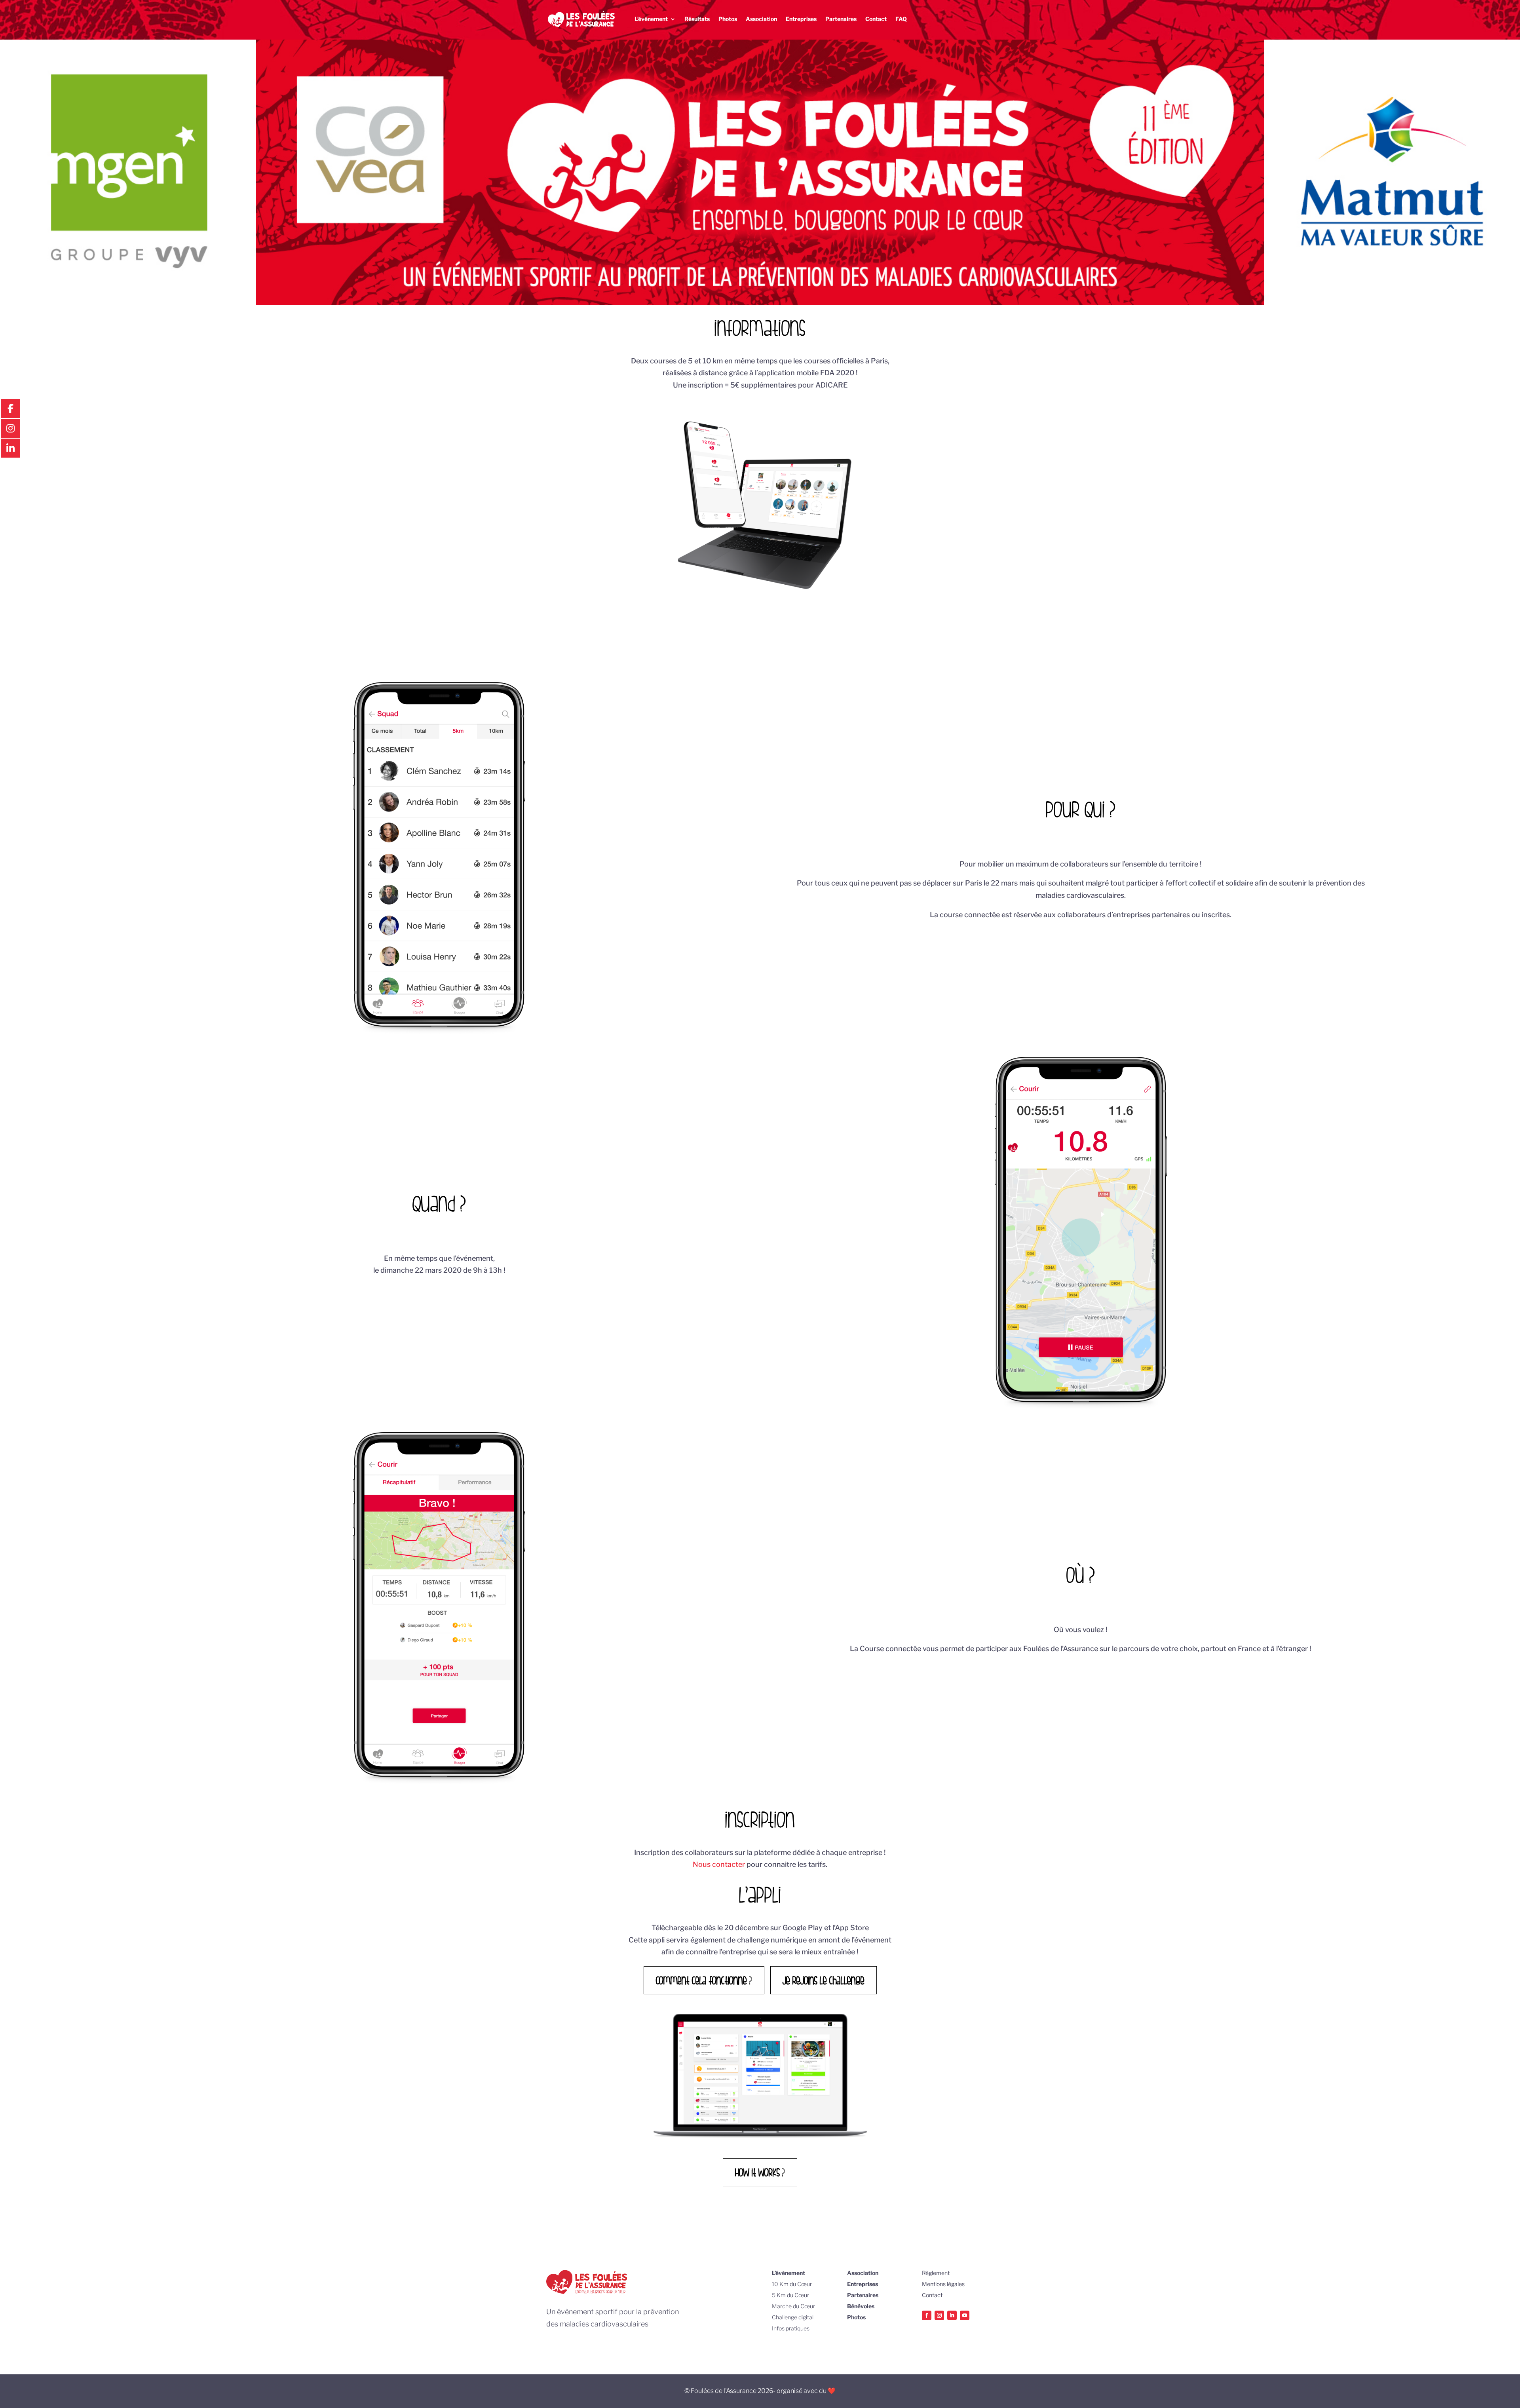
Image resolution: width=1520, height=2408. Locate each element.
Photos (728, 19)
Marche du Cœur (793, 2306)
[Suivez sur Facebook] (927, 2315)
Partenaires (841, 19)
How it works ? (760, 2172)
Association (761, 19)
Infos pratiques (791, 2328)
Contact (876, 19)
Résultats (697, 19)
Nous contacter (719, 1864)
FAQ (901, 19)
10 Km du (785, 2284)
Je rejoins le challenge (824, 1980)
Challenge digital (793, 2317)
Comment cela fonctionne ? (704, 1980)
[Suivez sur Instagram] (939, 2315)
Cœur (805, 2284)
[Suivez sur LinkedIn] (952, 2315)
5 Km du (783, 2295)
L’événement (651, 19)
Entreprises (801, 19)
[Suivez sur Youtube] (965, 2315)
